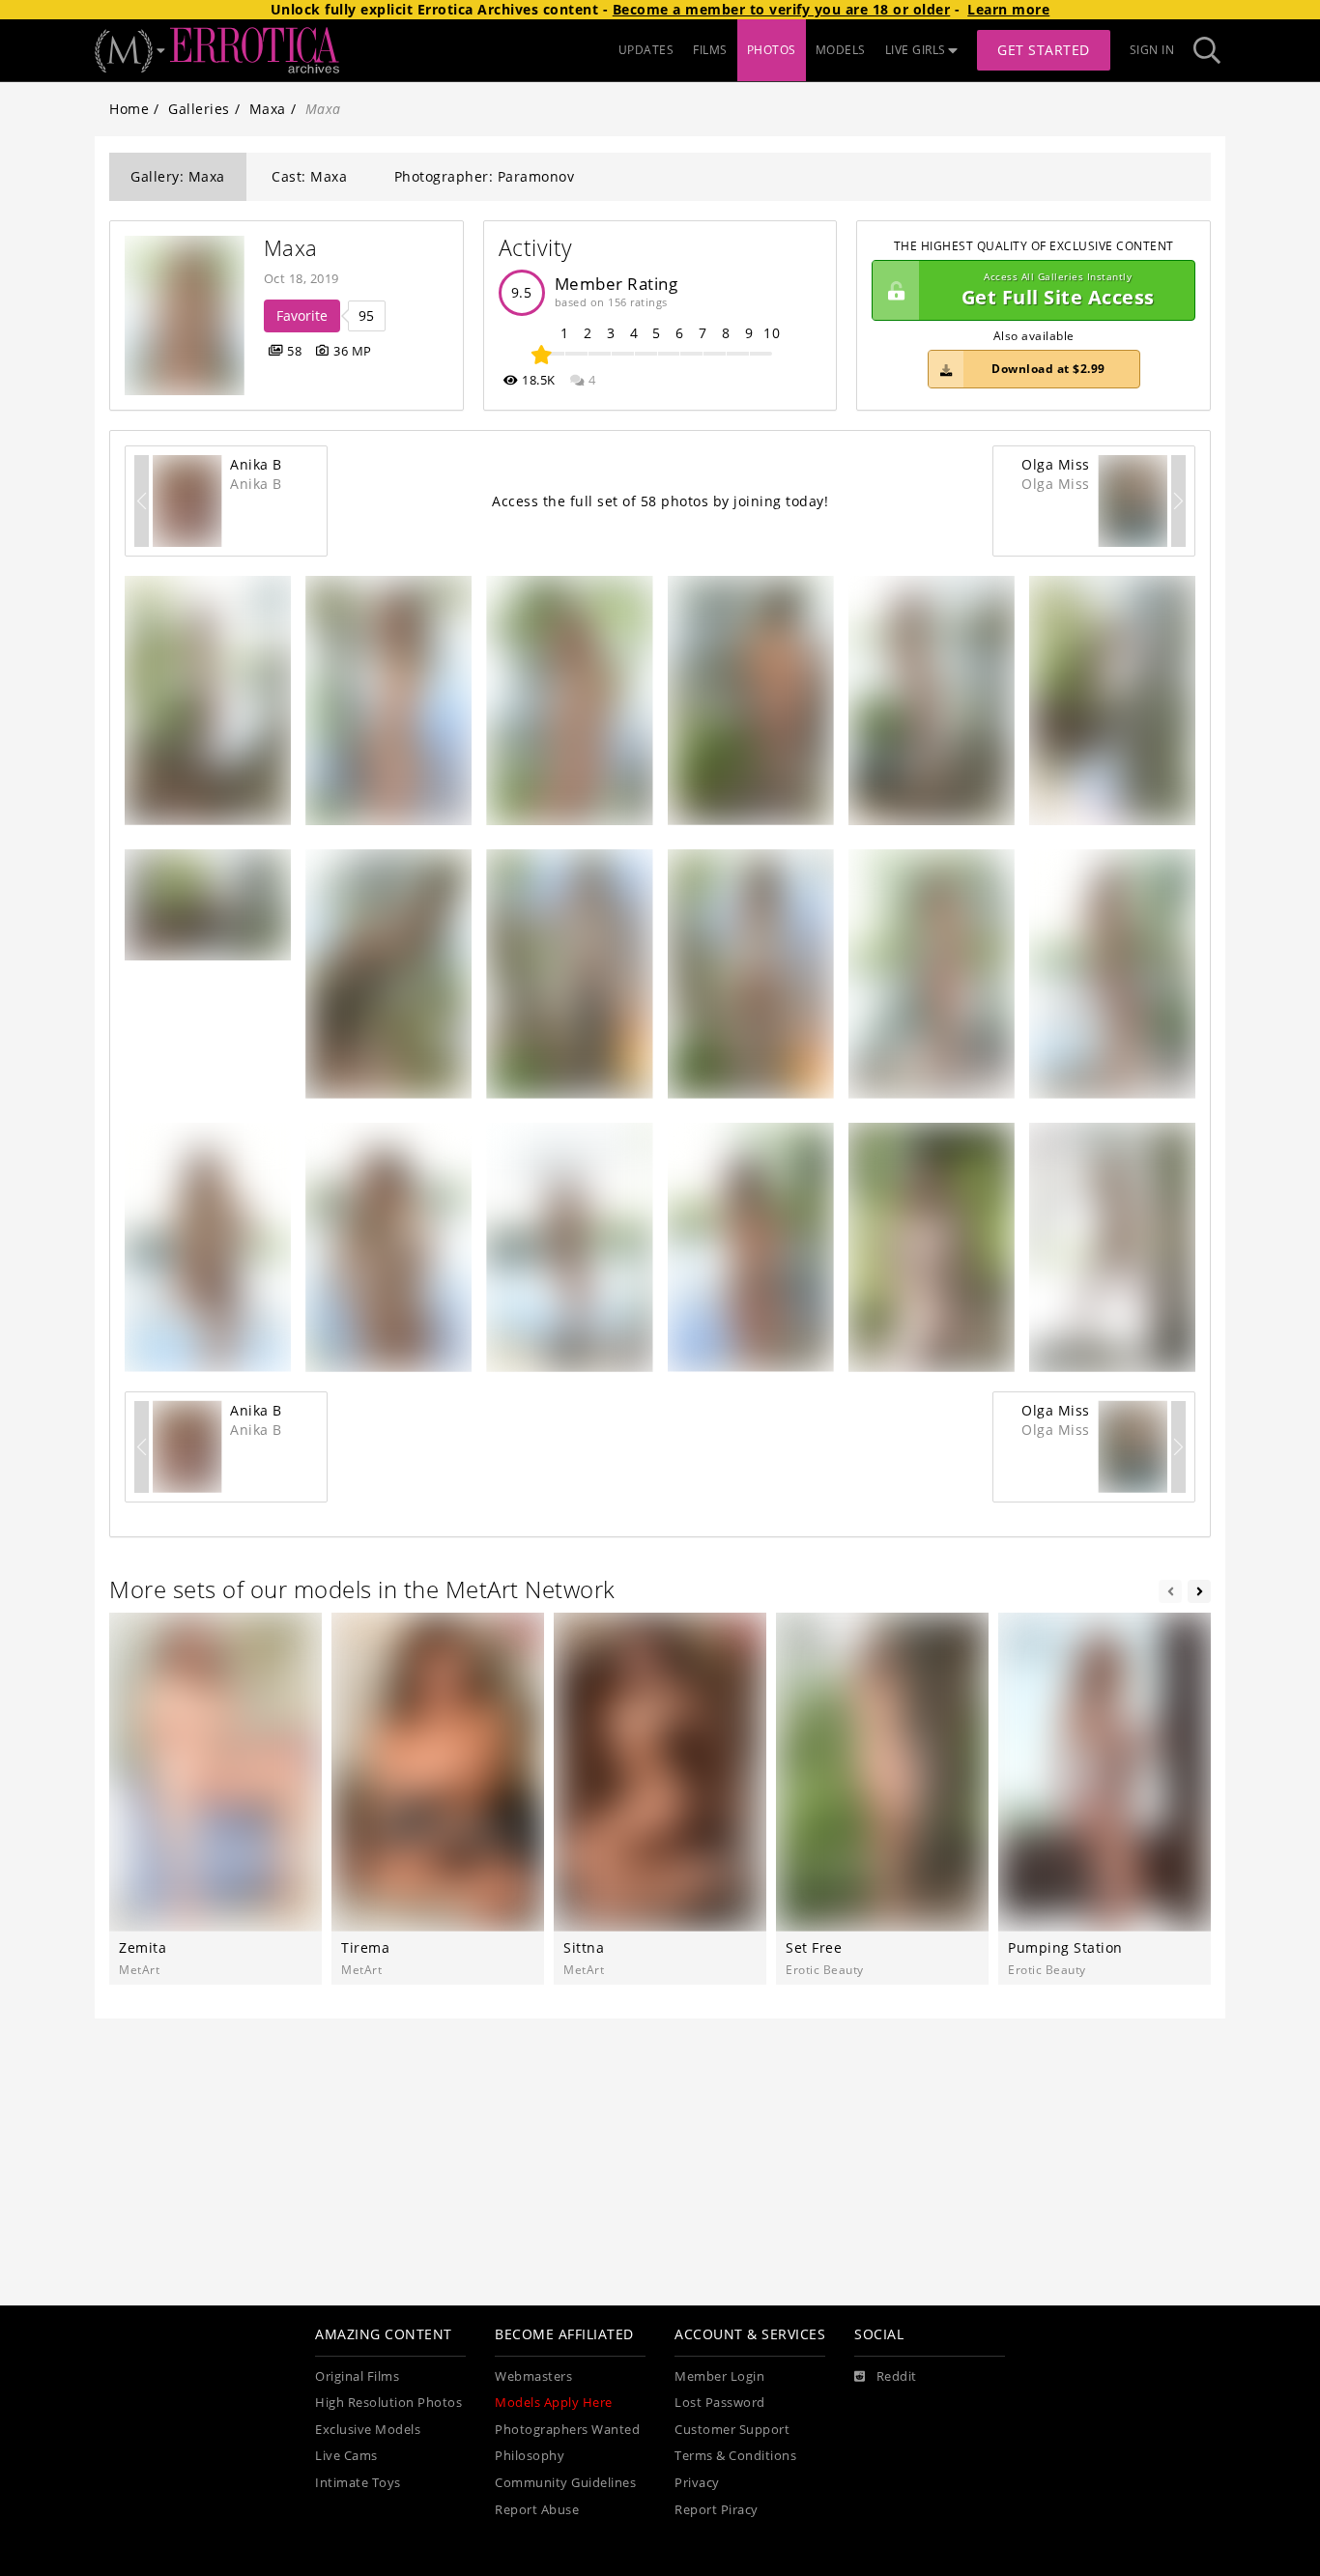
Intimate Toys (358, 2483)
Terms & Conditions (735, 2456)
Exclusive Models (368, 2430)
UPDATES (646, 50)
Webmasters (533, 2376)
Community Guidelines (565, 2483)
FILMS (710, 50)
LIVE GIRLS (916, 50)
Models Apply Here (554, 2403)
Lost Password (720, 2403)
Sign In (1152, 50)
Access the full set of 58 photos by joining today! (660, 501)
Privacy (697, 2483)
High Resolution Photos (388, 2403)
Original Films (357, 2376)
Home (129, 109)
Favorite (302, 315)
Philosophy (530, 2456)
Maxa (268, 109)
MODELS (841, 50)
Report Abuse (537, 2510)
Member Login (719, 2376)
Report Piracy (717, 2510)
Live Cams (346, 2456)
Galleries (199, 109)
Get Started (1044, 50)
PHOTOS (772, 50)
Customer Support (732, 2430)
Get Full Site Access (1058, 290)
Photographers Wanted (567, 2430)
